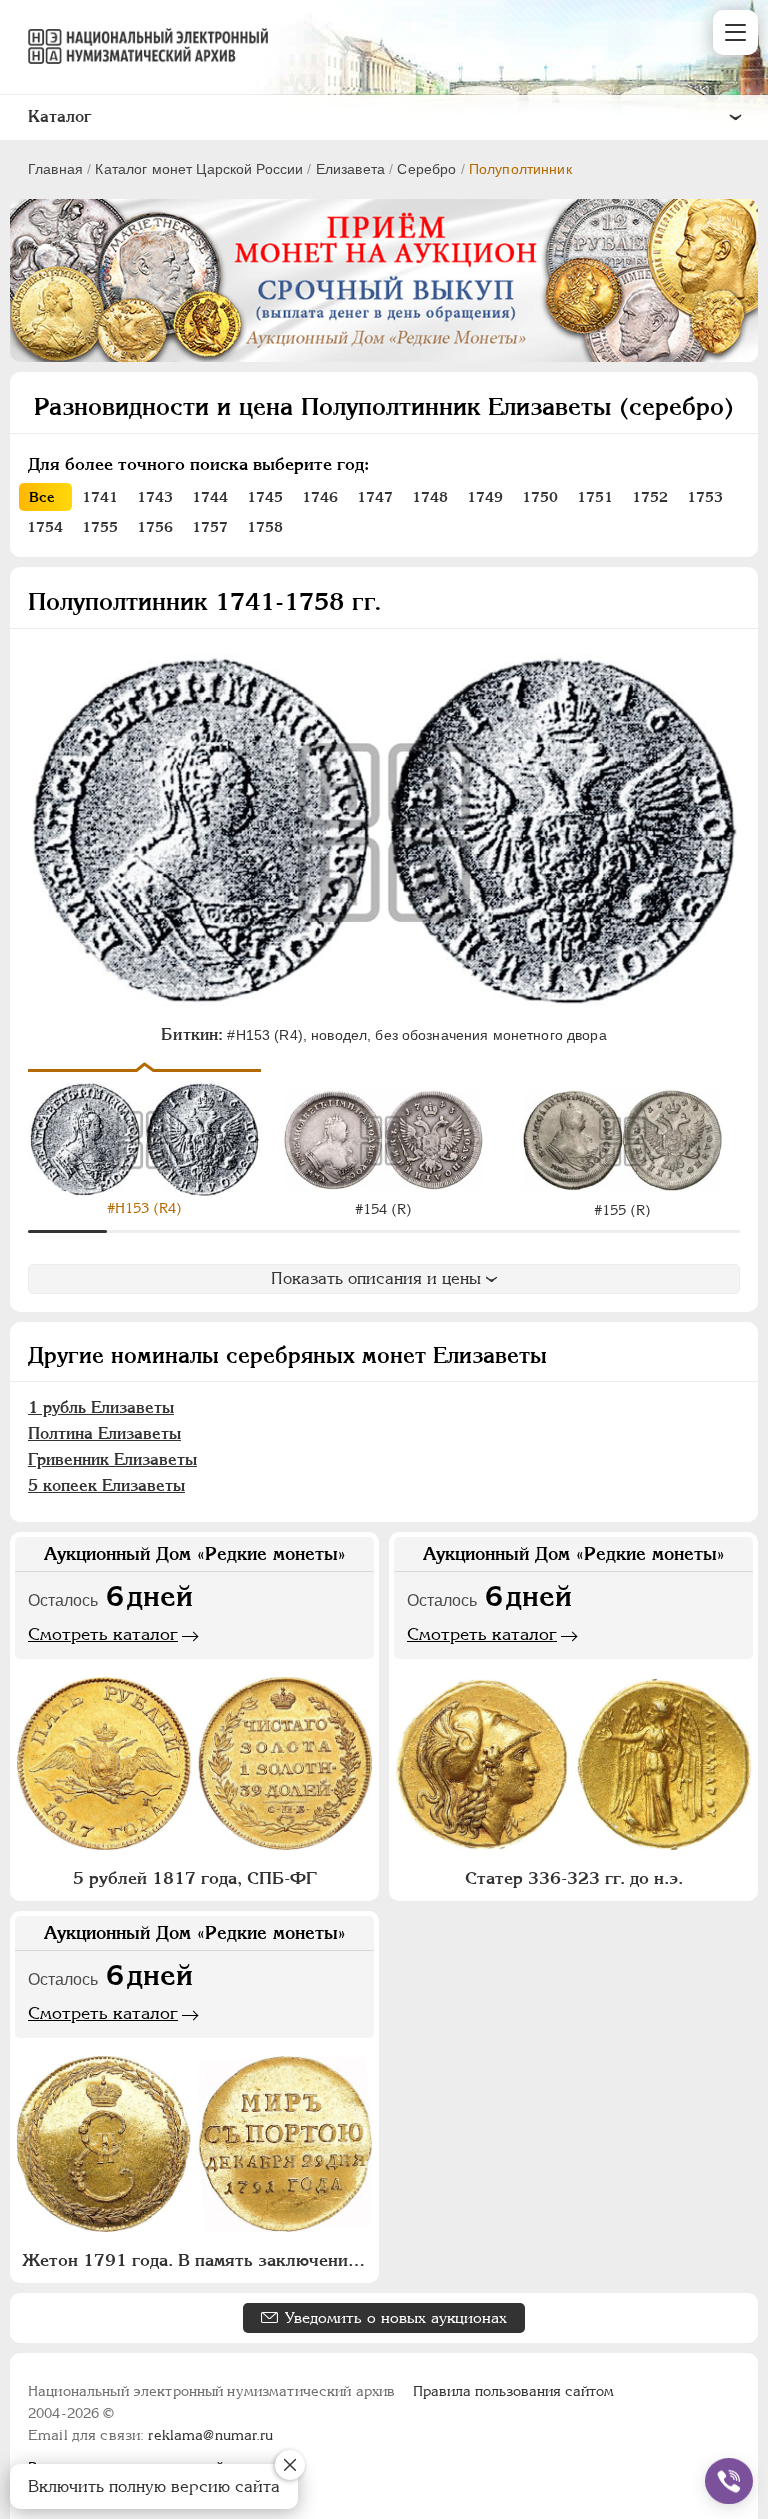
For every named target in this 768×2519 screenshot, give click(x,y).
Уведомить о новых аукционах (396, 2317)
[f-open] (729, 2481)
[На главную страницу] (139, 46)
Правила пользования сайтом (513, 2391)
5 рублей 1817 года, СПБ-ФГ (195, 1878)
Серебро (426, 169)
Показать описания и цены (376, 1278)
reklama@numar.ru (210, 2435)
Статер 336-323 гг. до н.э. (574, 1878)
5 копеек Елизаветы (106, 1485)
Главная (55, 169)
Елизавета (350, 169)
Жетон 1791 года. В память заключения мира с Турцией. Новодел (197, 2260)
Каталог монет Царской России (199, 169)
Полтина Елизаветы (104, 1433)
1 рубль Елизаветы (101, 1407)
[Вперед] (730, 1139)
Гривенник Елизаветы (112, 1459)
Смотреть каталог (103, 1634)
